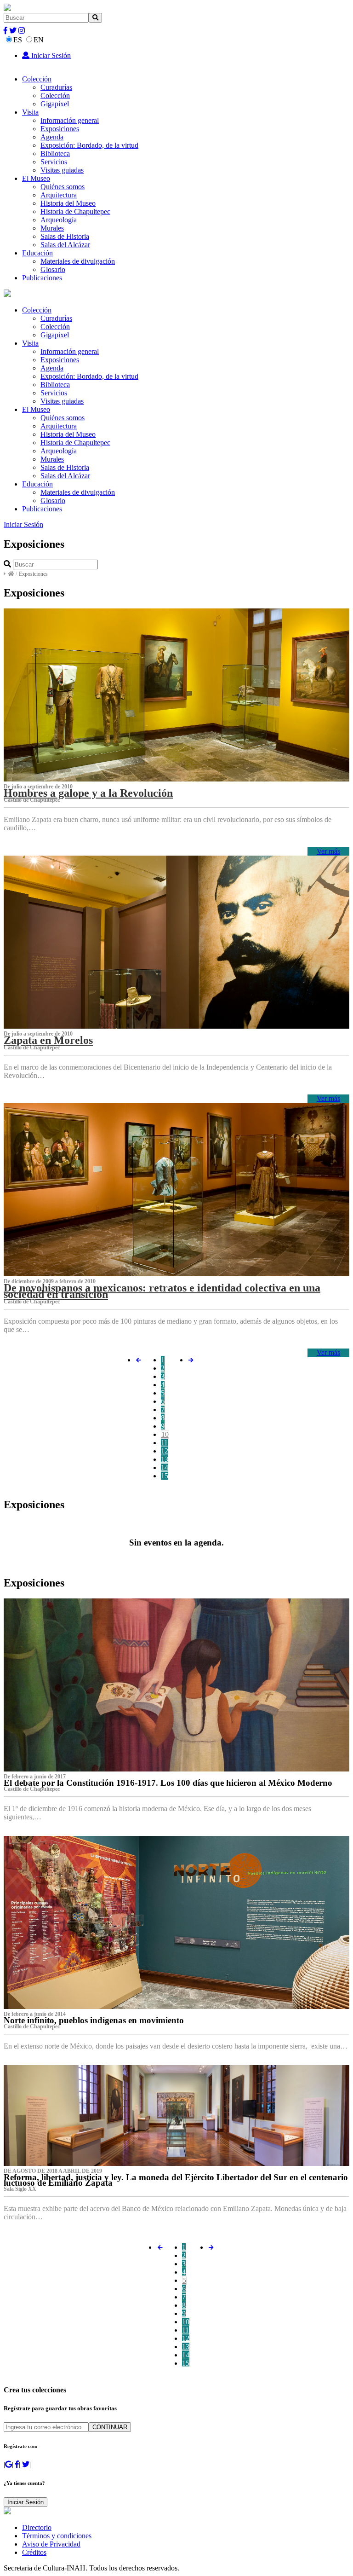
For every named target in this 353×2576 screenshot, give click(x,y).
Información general (70, 120)
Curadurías (56, 87)
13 (165, 1459)
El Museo (36, 178)
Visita (30, 112)
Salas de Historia (65, 236)
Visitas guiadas (62, 170)
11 (164, 1443)
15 (165, 1476)
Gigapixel (55, 104)
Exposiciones (60, 129)
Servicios (54, 162)
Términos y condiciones (57, 2536)
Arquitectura (59, 195)
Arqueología (59, 220)
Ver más (328, 851)
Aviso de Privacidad (51, 2544)
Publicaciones (42, 278)
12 (165, 1451)
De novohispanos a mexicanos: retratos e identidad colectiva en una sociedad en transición (162, 1291)
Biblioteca (55, 153)
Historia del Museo (68, 203)
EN (39, 40)
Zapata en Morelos (48, 1040)
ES (18, 40)
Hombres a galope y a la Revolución (88, 793)
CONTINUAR (110, 2427)
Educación (37, 253)
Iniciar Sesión (50, 55)
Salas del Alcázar (65, 245)
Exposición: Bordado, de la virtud (89, 145)
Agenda (52, 137)
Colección (37, 79)
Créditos (34, 2552)
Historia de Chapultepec (75, 211)
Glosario (53, 269)
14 (165, 1467)
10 (165, 1434)
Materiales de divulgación (78, 261)
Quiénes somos (63, 187)
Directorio (37, 2527)
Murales (52, 228)
